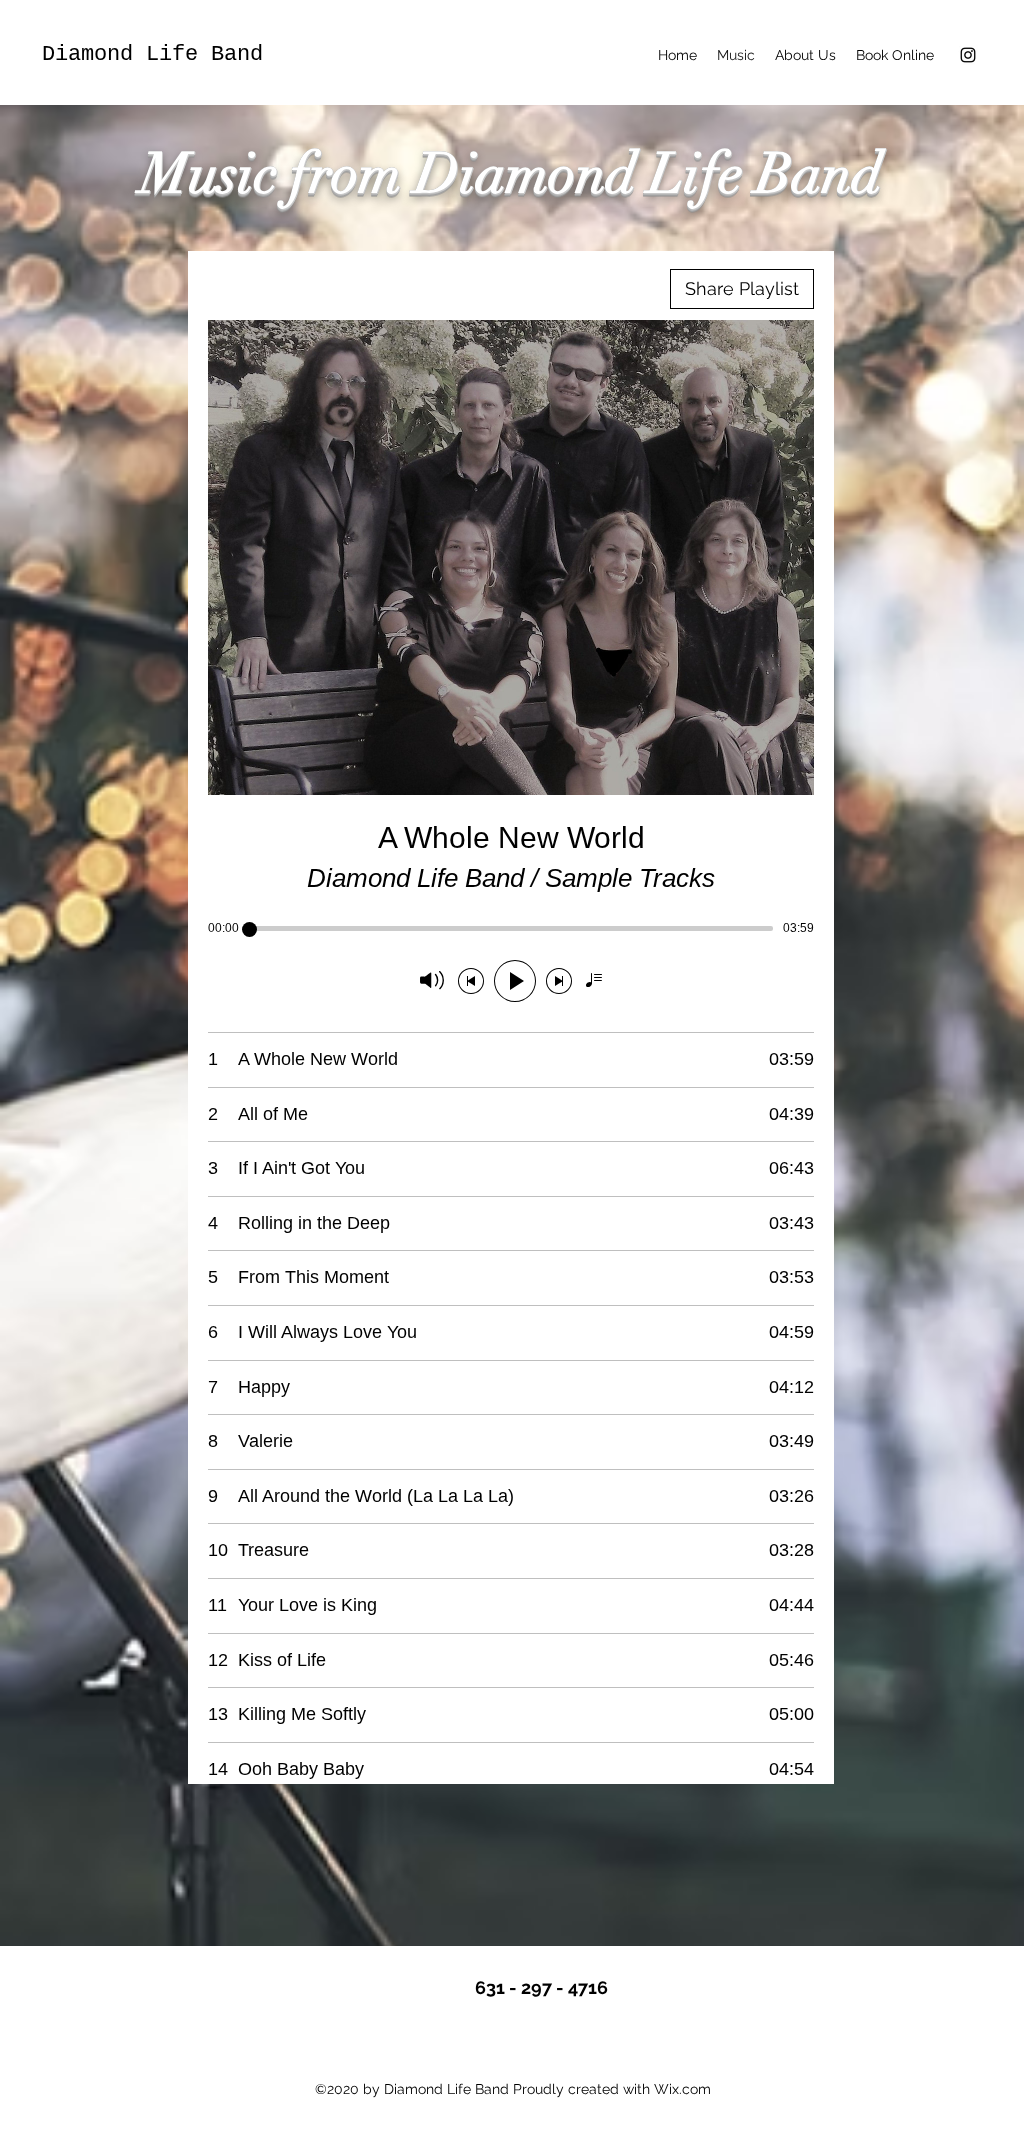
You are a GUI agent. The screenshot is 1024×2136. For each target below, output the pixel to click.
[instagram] (968, 55)
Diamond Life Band (152, 54)
